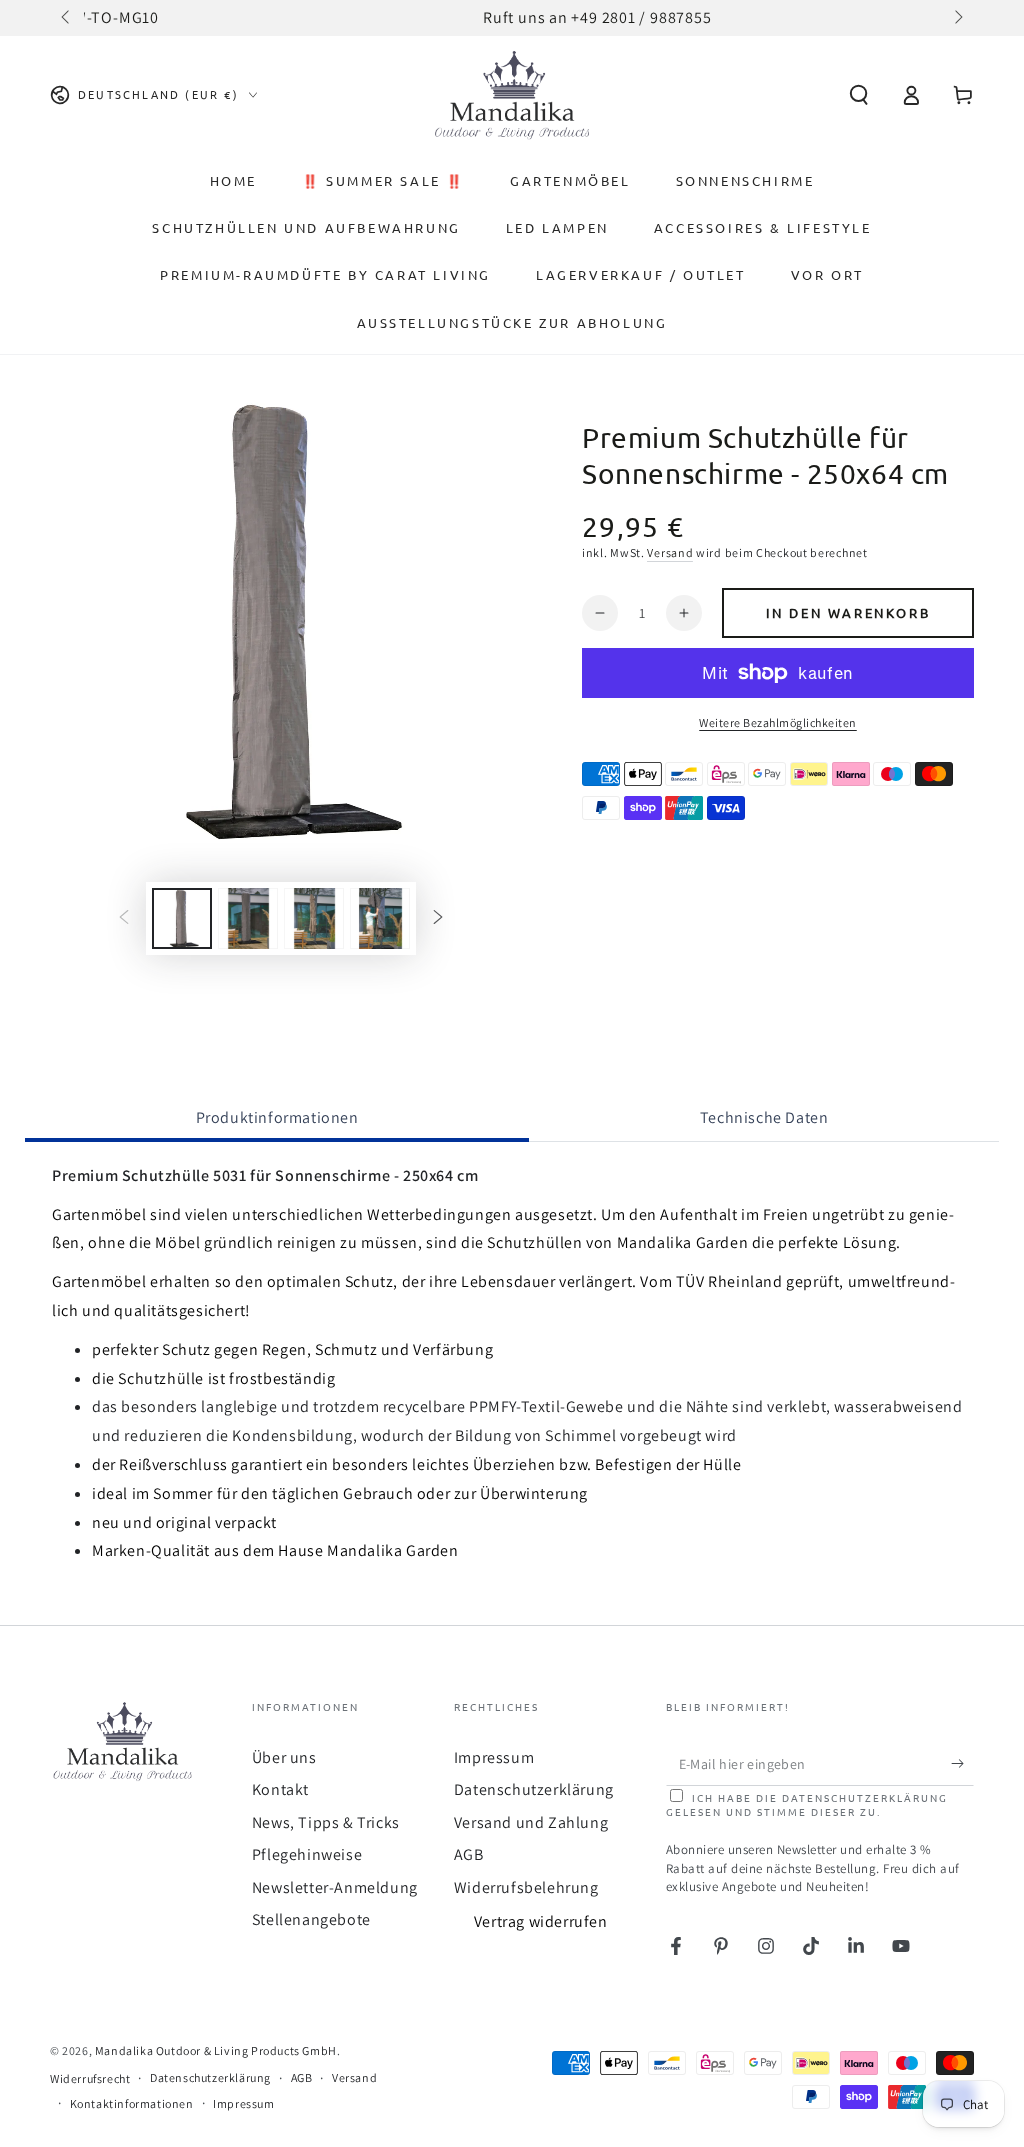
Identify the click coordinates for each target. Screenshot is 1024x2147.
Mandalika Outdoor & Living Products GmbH (216, 2050)
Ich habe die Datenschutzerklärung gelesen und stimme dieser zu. (807, 1804)
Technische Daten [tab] (764, 1117)
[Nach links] (67, 18)
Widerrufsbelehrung (526, 1887)
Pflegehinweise (307, 1854)
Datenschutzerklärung (534, 1789)
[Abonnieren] (962, 1763)
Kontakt (280, 1789)
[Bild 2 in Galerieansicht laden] (248, 918)
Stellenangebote (311, 1919)
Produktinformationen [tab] (277, 1117)
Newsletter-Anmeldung (335, 1887)
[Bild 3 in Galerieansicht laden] (314, 918)
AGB (469, 1854)
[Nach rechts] (957, 18)
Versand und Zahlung (531, 1822)
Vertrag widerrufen (541, 1921)
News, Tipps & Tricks (326, 1822)
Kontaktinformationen (132, 2103)
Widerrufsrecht (90, 2078)
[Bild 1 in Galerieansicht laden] (182, 918)
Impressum (494, 1757)
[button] (859, 95)
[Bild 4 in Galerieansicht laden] (380, 918)
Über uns (284, 1757)
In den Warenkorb (848, 612)
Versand (670, 552)
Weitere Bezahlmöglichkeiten (778, 722)
